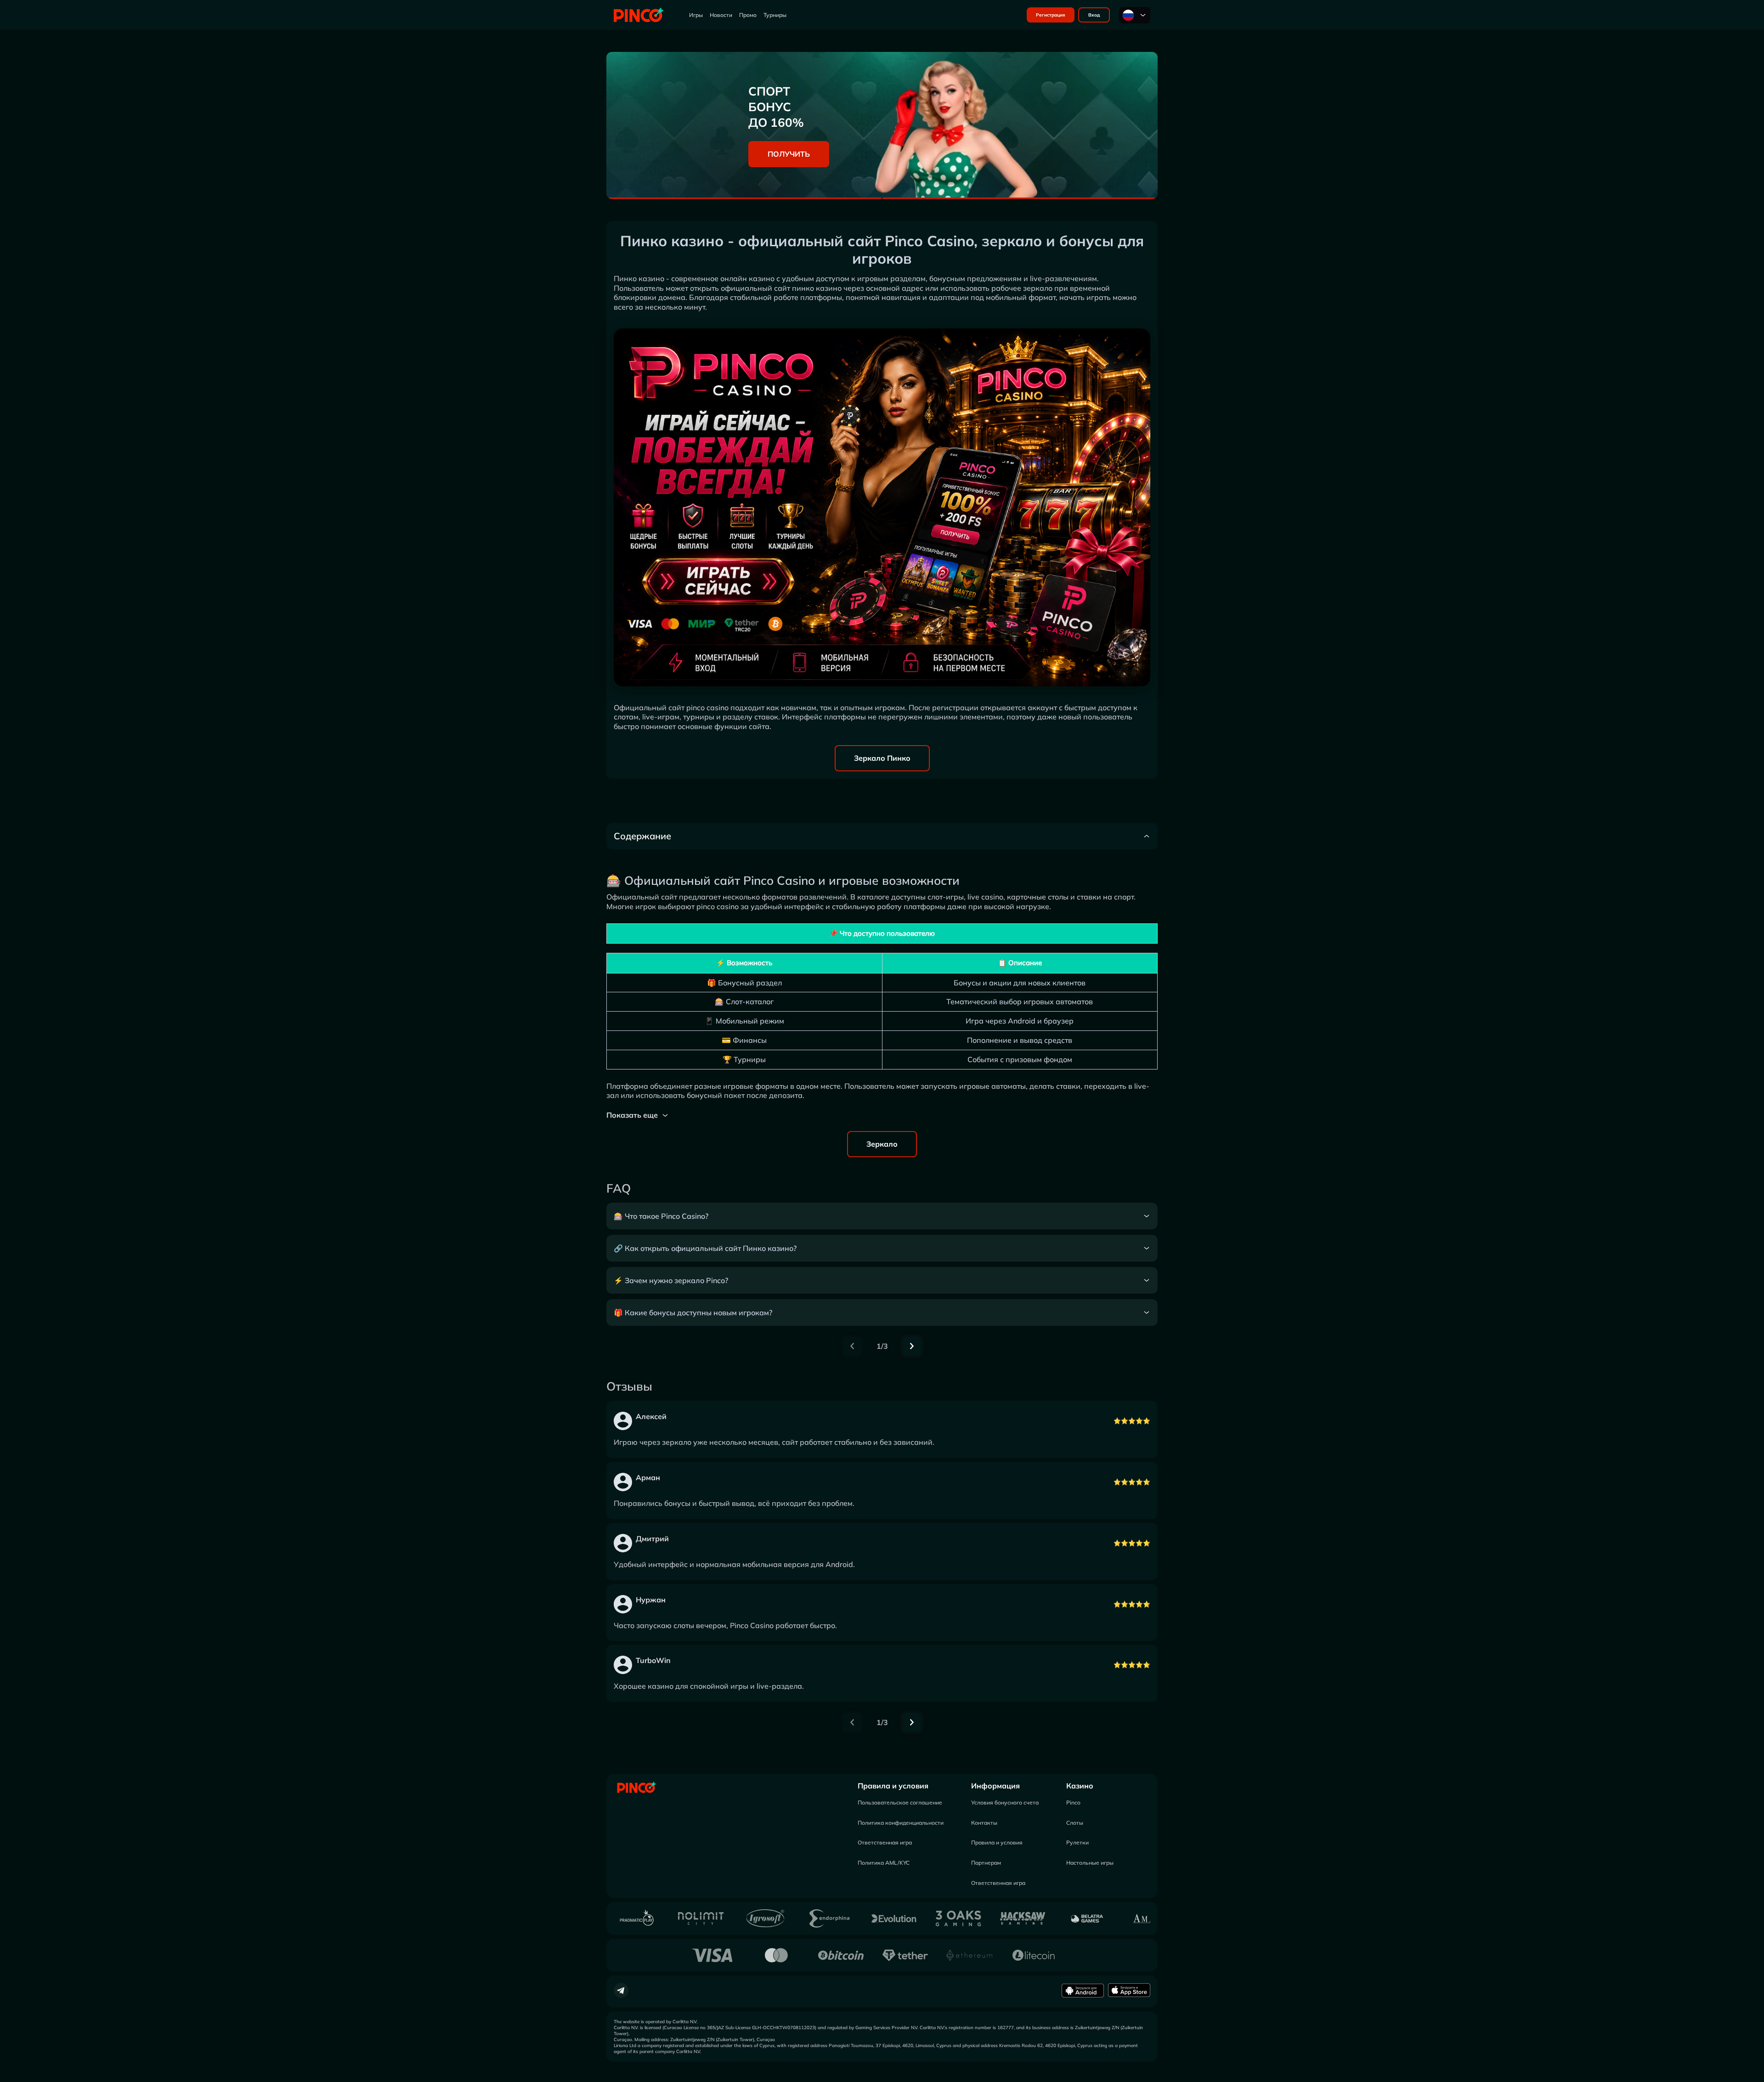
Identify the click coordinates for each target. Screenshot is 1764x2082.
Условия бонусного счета (1005, 1802)
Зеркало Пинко (882, 758)
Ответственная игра (885, 1842)
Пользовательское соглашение (900, 1802)
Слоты (1075, 1823)
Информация (995, 1786)
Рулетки (1077, 1842)
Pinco (1073, 1802)
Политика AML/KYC (884, 1863)
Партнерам (986, 1863)
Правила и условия (893, 1786)
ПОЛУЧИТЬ (789, 154)
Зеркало (882, 1144)
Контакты (984, 1823)
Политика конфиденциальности (901, 1823)
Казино (1080, 1786)
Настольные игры (1090, 1863)
